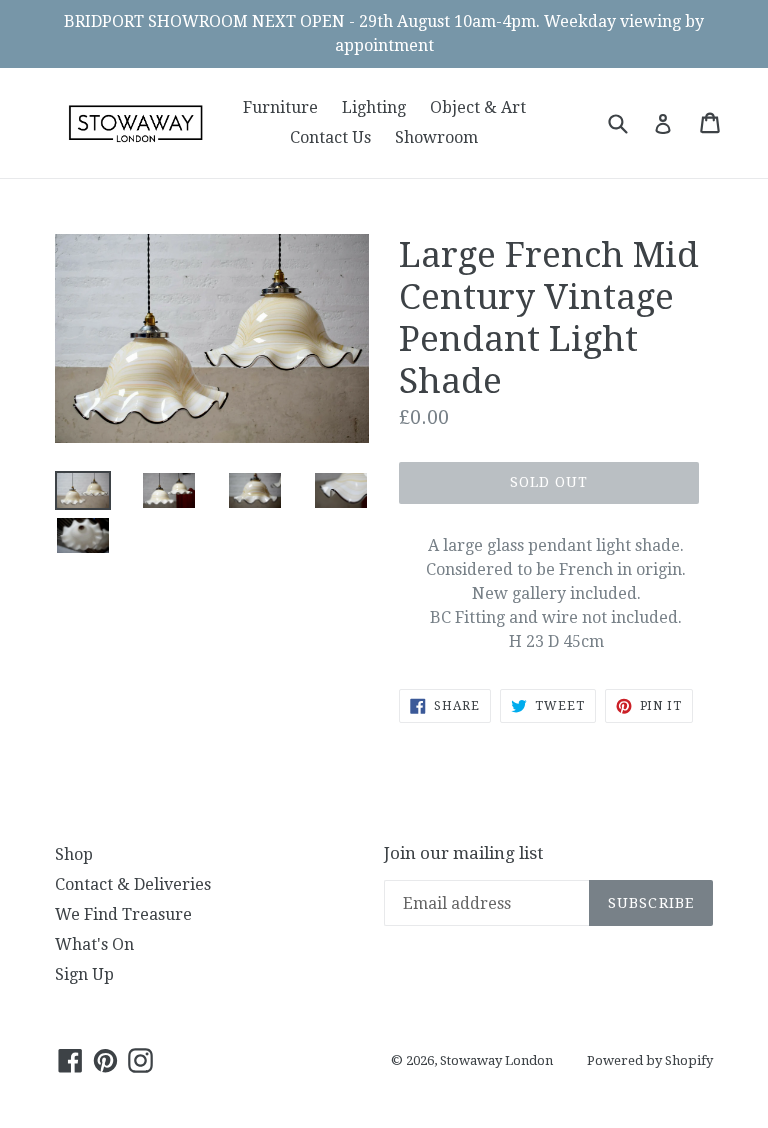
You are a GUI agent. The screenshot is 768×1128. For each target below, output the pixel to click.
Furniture (280, 107)
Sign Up (84, 974)
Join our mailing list (463, 853)
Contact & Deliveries (133, 884)
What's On (94, 944)
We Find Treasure (123, 914)
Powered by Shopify (650, 1060)
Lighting (374, 107)
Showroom (436, 137)
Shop (74, 854)
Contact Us (330, 137)
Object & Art (478, 107)
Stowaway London (496, 1060)
